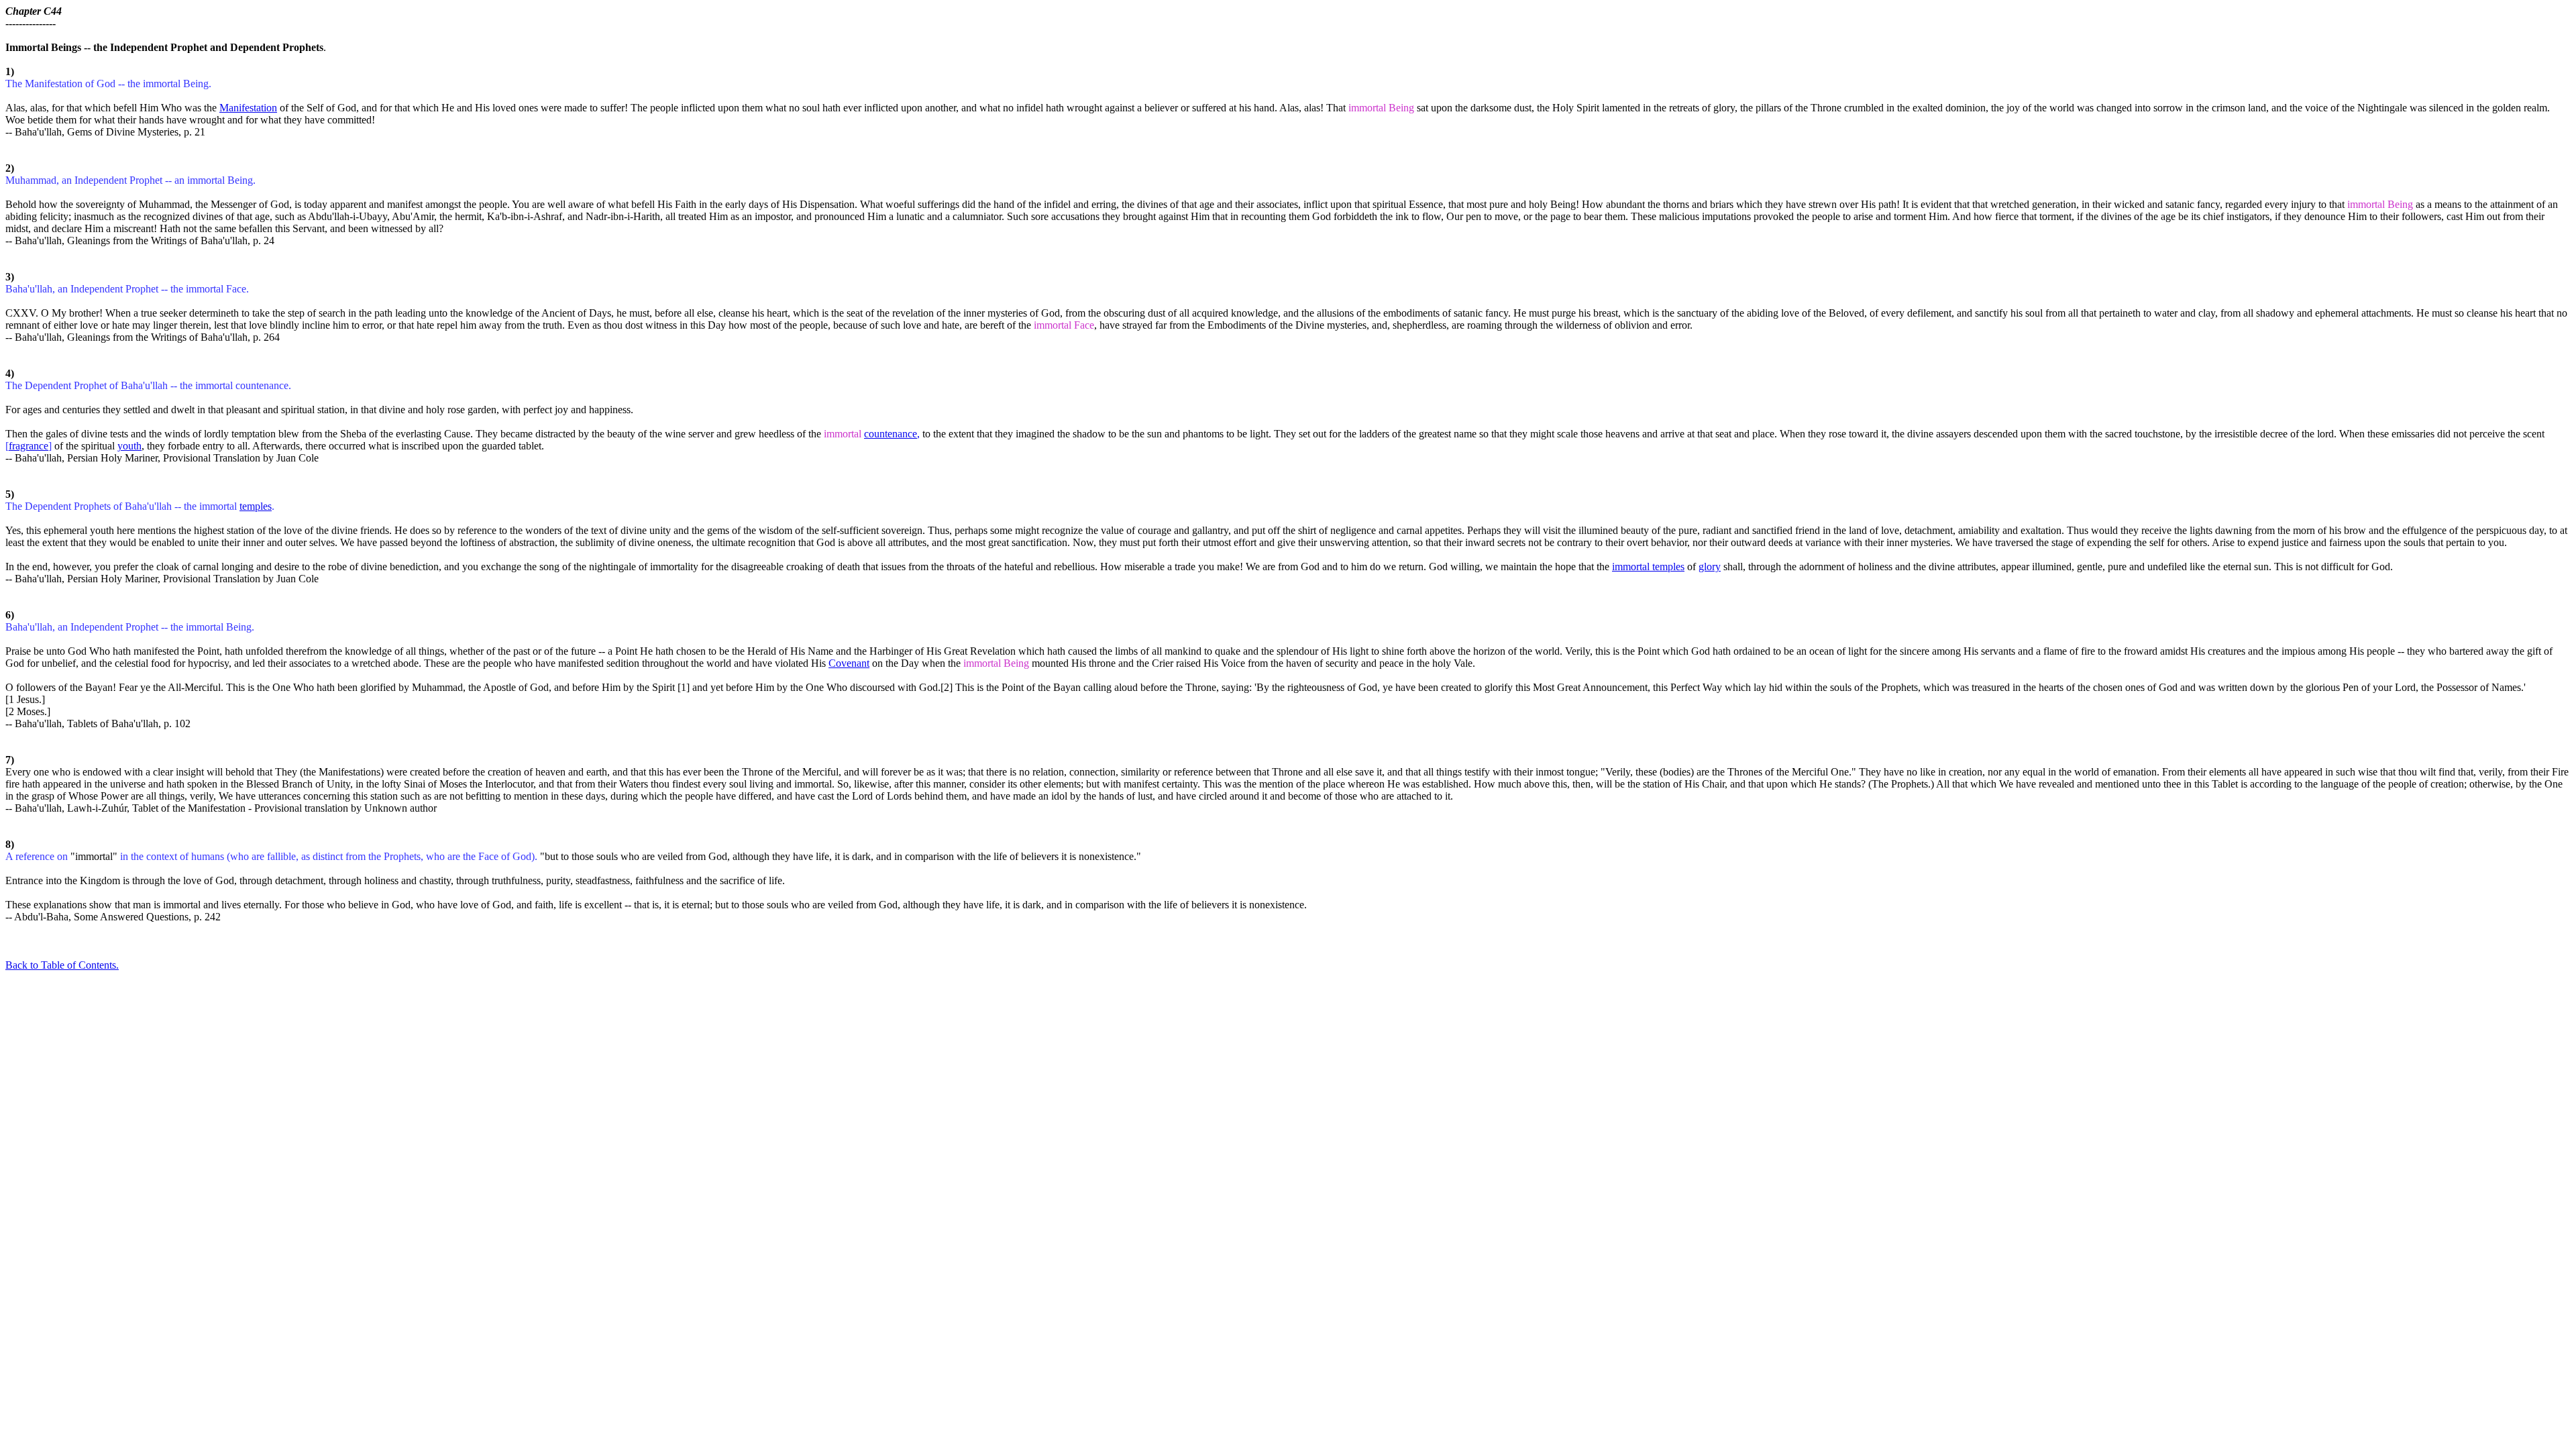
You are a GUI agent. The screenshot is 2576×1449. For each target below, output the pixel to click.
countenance (891, 434)
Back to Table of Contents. (62, 965)
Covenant (849, 663)
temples (256, 506)
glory (1710, 567)
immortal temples (1648, 567)
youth (129, 446)
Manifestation (248, 108)
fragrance (29, 446)
